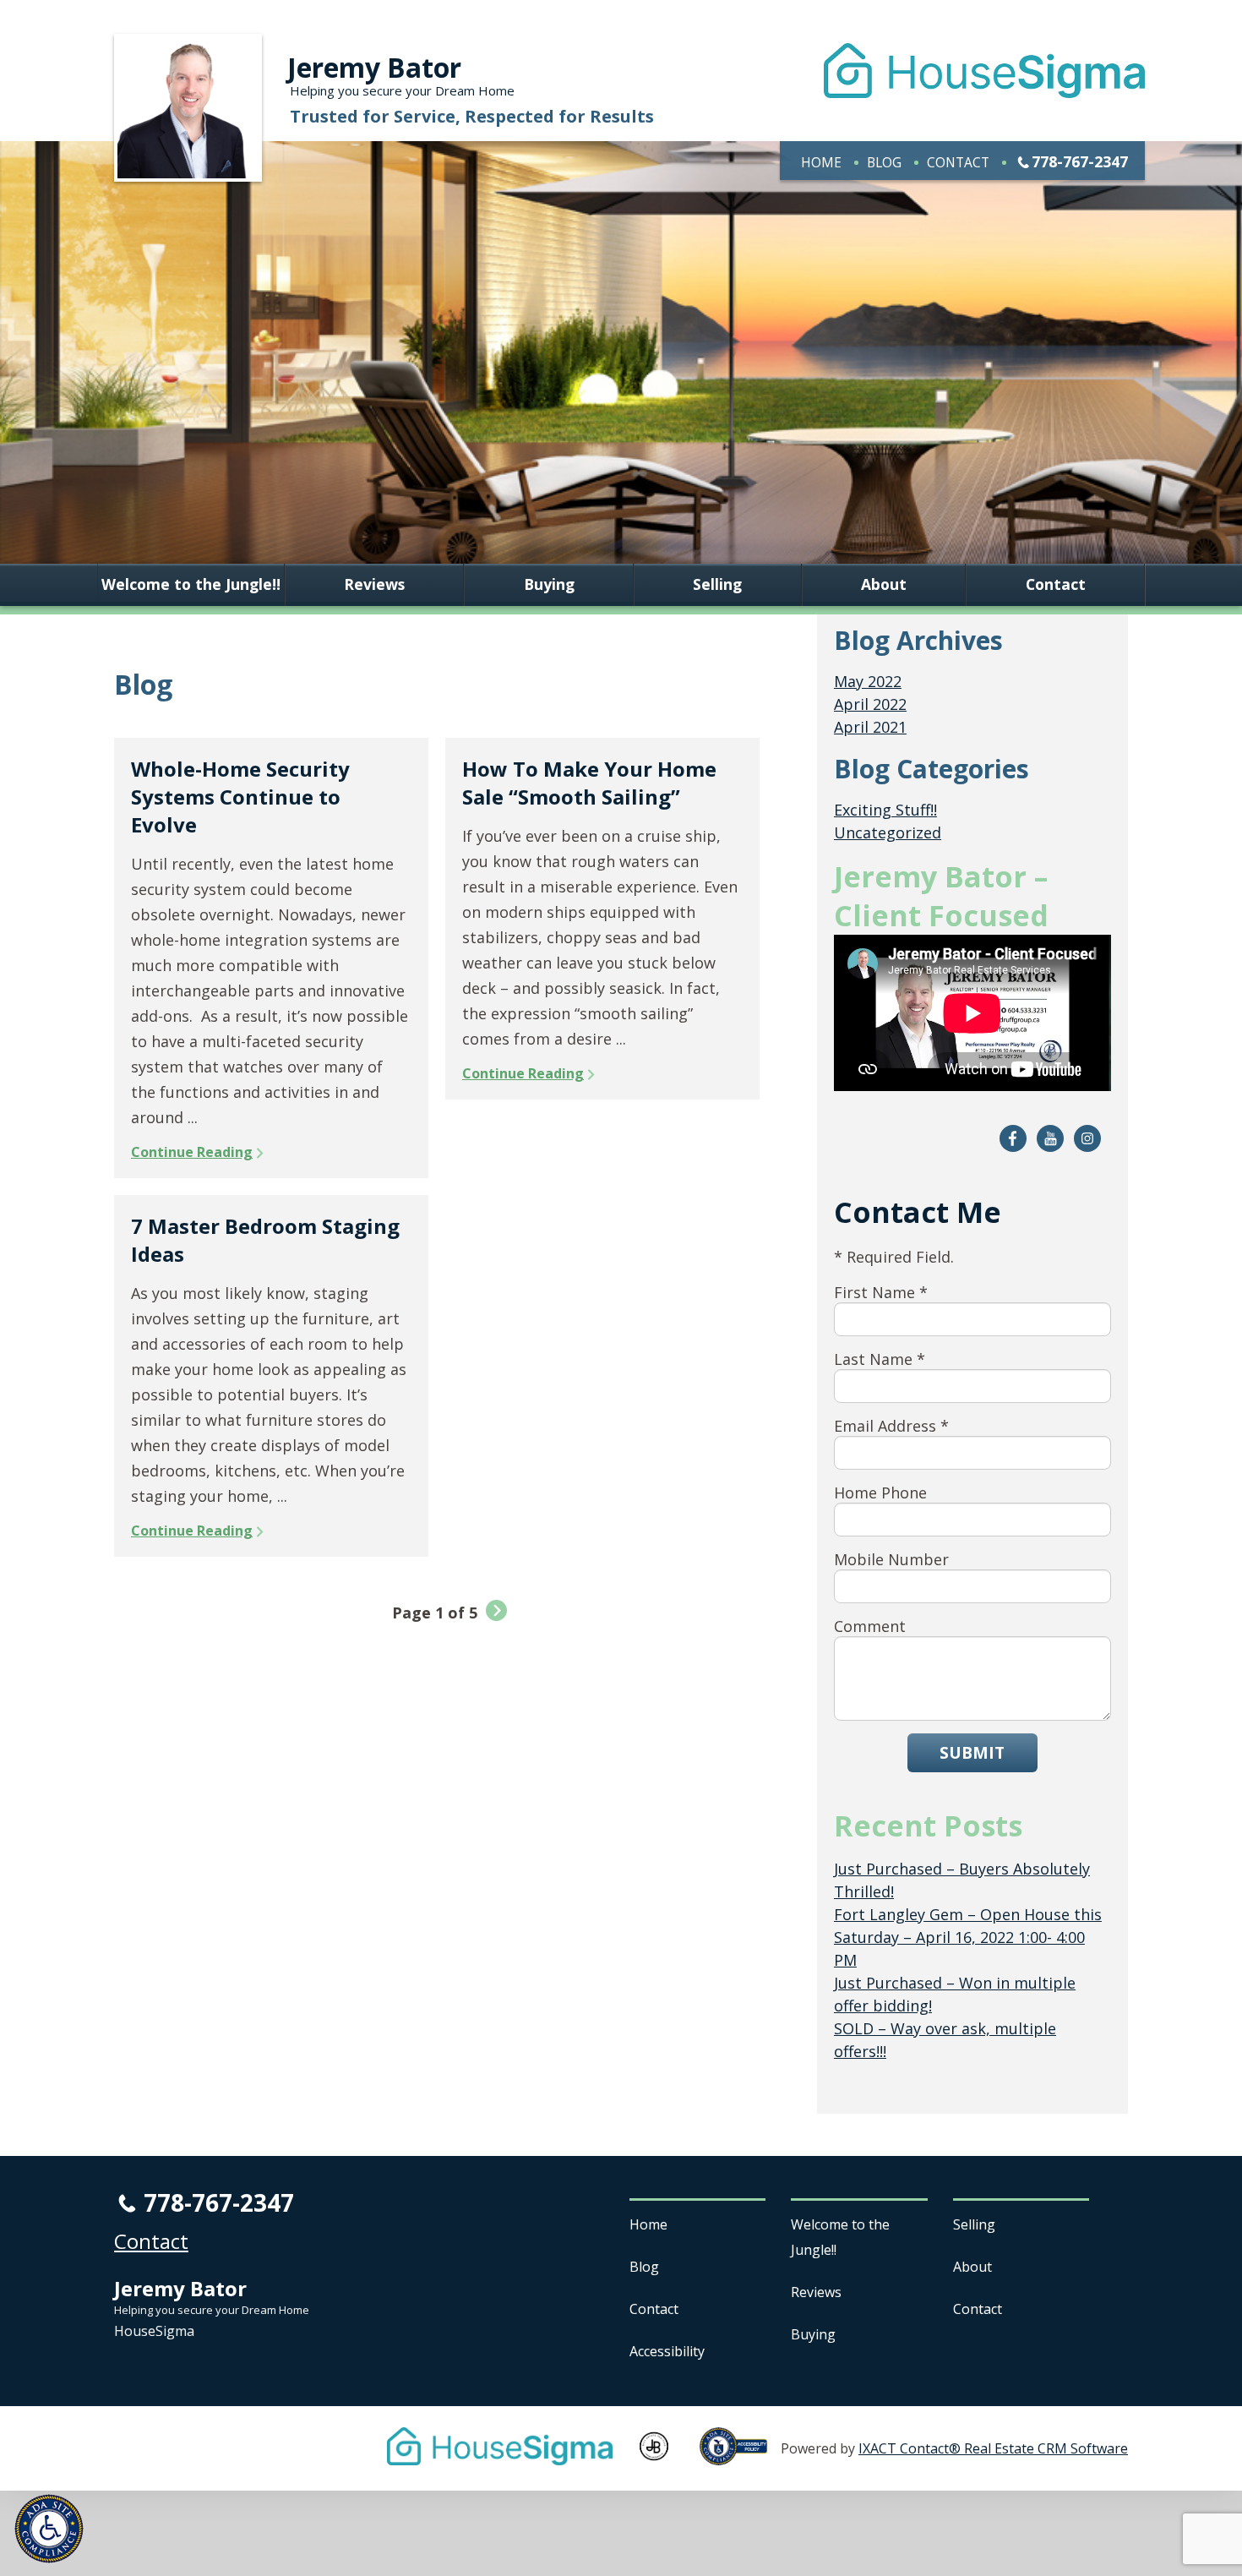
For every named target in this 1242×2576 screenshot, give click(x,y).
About (884, 585)
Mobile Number (891, 1559)
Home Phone (880, 1493)
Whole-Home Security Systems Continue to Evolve (240, 797)
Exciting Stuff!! (885, 810)
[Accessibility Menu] (49, 2529)
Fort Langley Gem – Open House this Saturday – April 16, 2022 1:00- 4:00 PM (968, 1937)
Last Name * (880, 1359)
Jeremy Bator (374, 67)
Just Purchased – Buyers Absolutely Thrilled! (962, 1880)
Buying (549, 585)
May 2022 (868, 681)
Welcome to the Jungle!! (191, 585)
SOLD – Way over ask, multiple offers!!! (945, 2040)
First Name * (881, 1292)
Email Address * (891, 1426)
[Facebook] (1013, 1138)
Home (821, 162)
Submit (972, 1752)
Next (496, 1610)
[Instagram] (1087, 1138)
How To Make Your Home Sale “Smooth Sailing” (589, 783)
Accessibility (667, 2351)
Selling (717, 585)
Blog (884, 162)
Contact (958, 162)
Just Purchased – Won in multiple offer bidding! (955, 1994)
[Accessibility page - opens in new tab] (740, 2456)
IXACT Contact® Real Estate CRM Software (993, 2448)
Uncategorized (888, 832)
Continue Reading (192, 1152)
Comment (870, 1626)
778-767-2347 (1080, 161)
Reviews (374, 585)
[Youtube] (1050, 1138)
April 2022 (870, 704)
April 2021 (870, 727)
